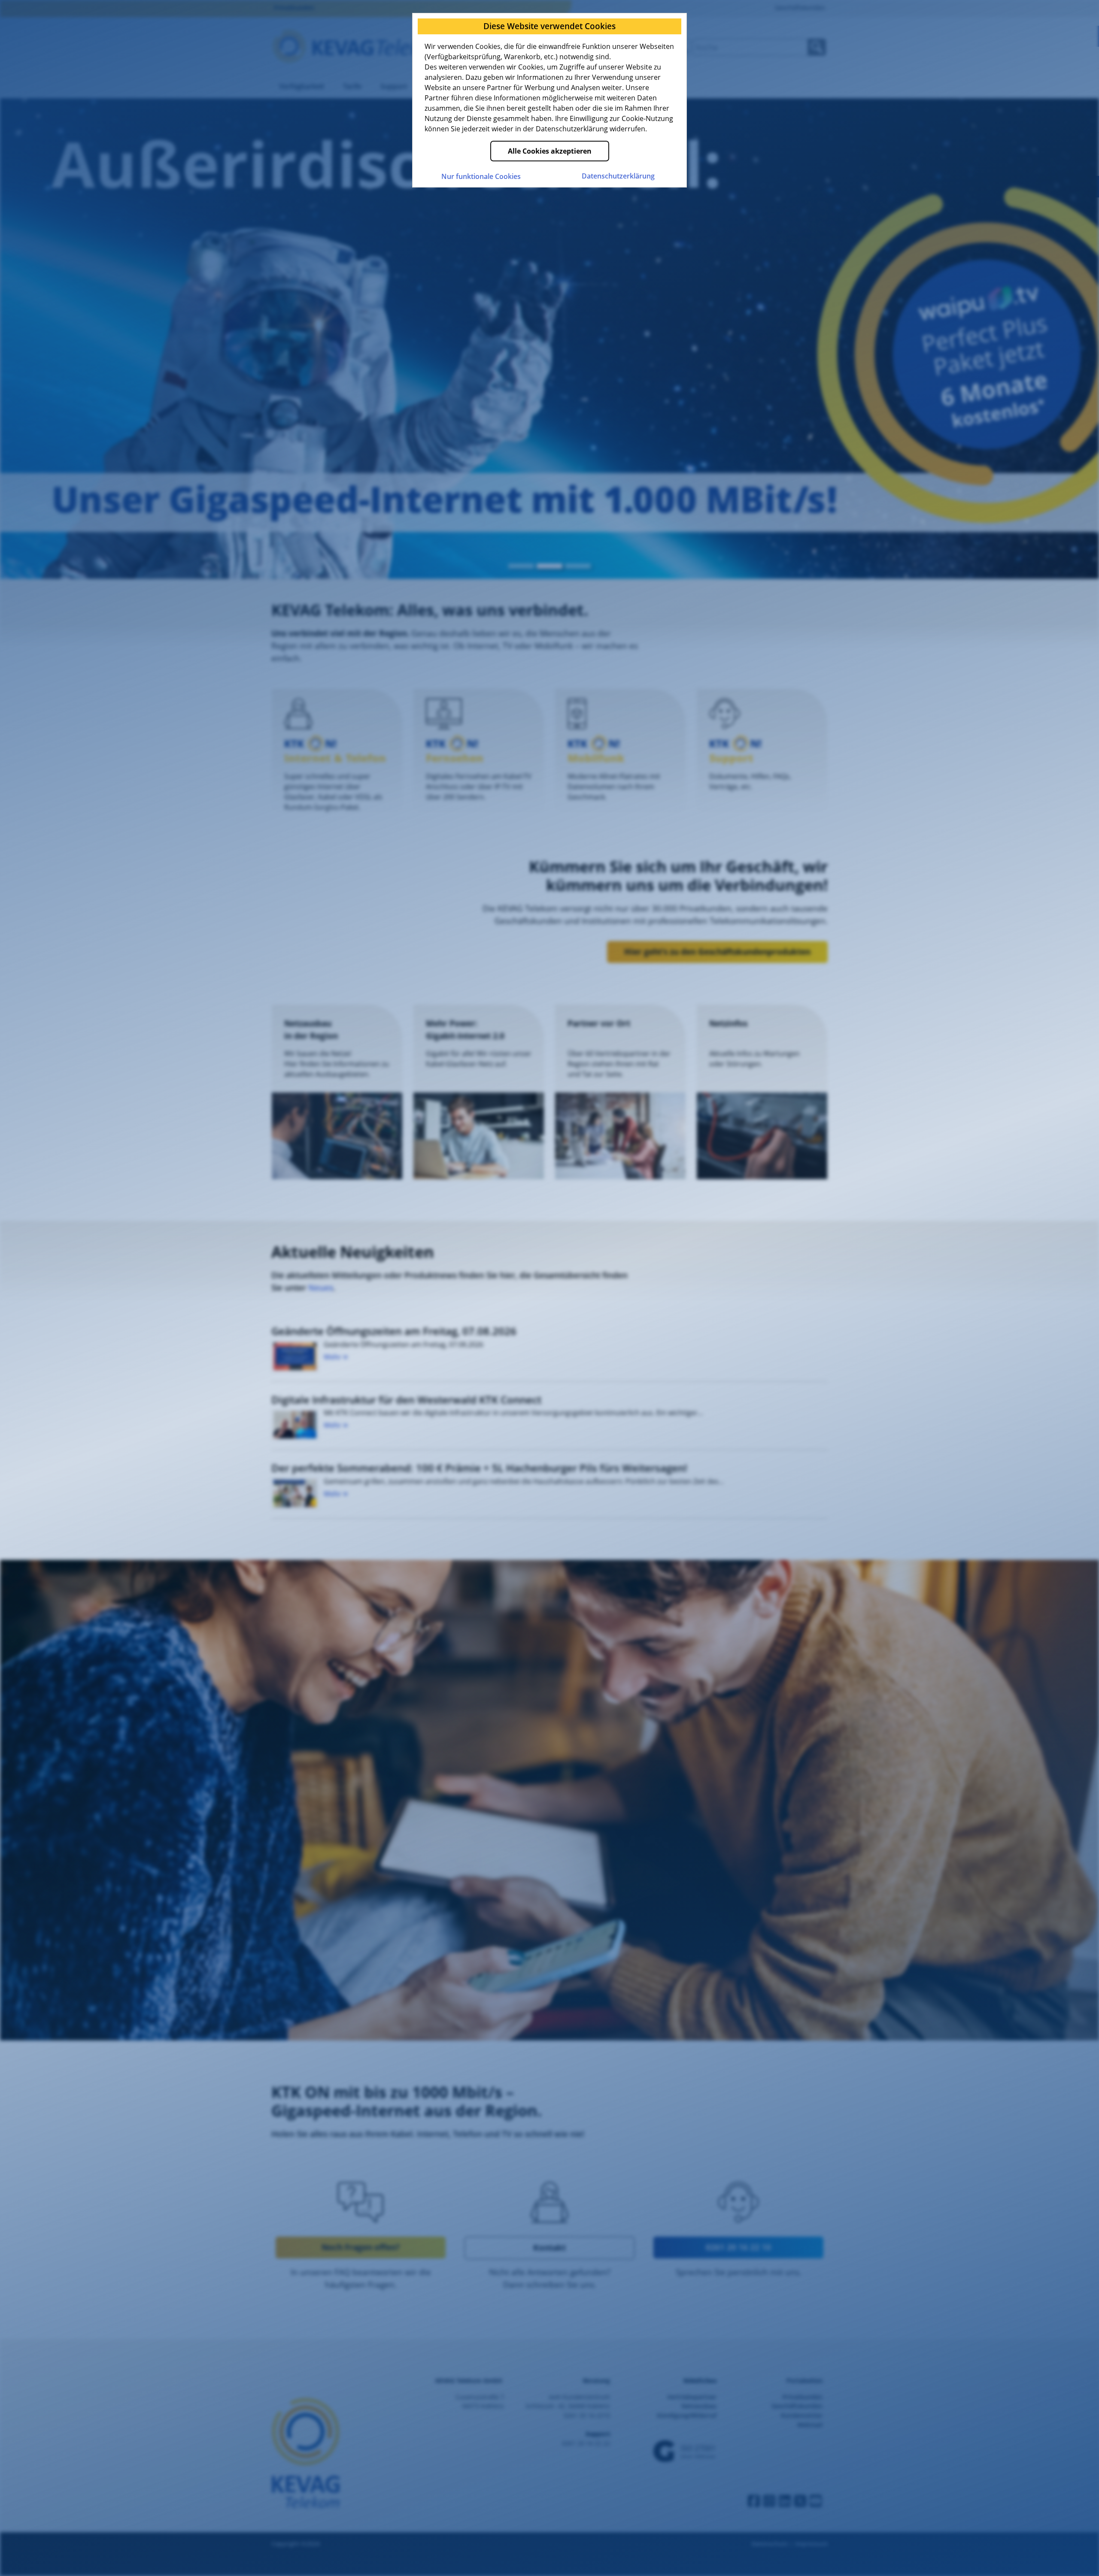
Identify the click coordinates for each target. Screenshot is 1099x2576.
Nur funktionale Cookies (481, 176)
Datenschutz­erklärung (618, 176)
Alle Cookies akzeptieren (550, 151)
